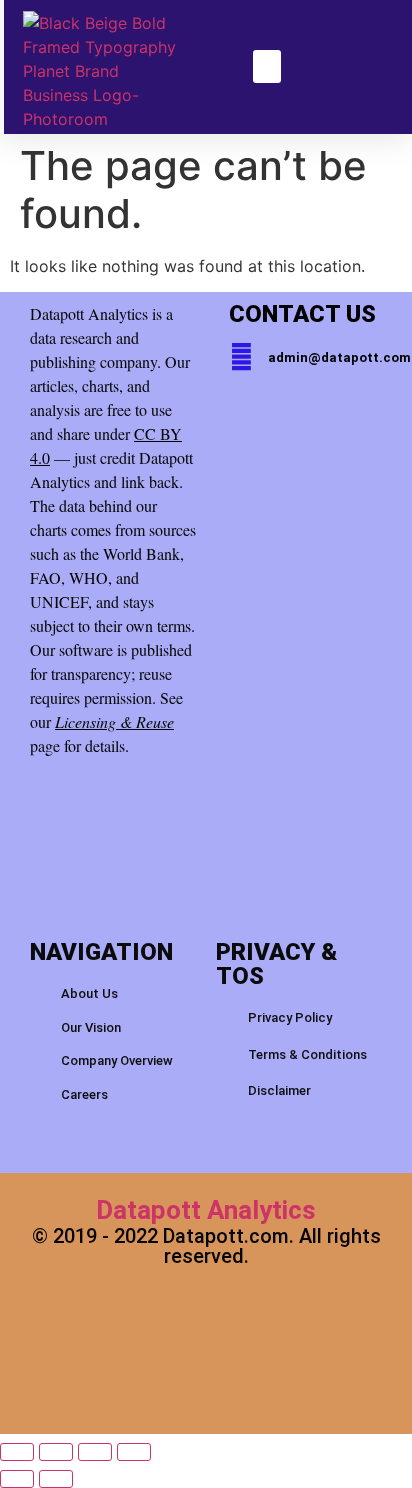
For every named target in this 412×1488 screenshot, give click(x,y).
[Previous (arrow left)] (17, 1479)
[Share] (95, 1452)
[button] (267, 66)
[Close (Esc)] (134, 1452)
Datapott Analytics (206, 1210)
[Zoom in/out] (17, 1452)
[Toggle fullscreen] (56, 1452)
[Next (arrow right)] (56, 1479)
